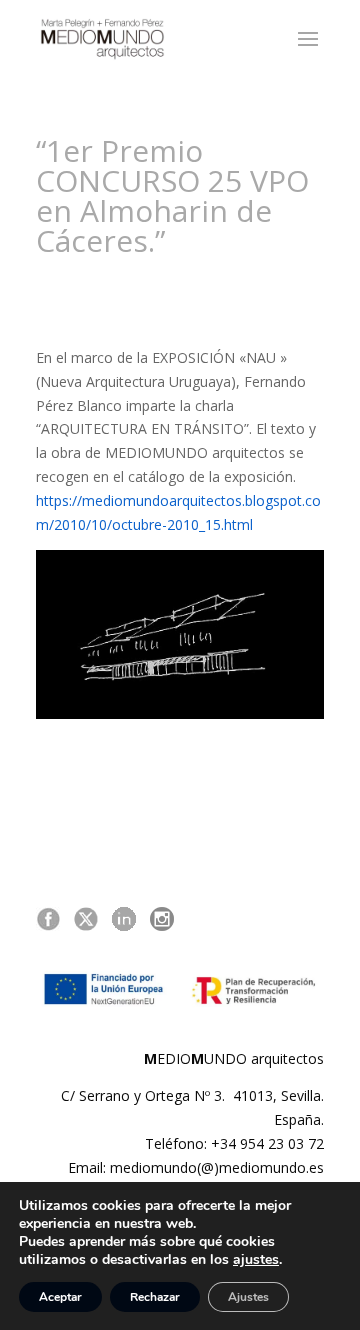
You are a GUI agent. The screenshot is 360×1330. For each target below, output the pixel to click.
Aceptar (60, 1297)
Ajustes (248, 1297)
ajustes (256, 1260)
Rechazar (155, 1297)
